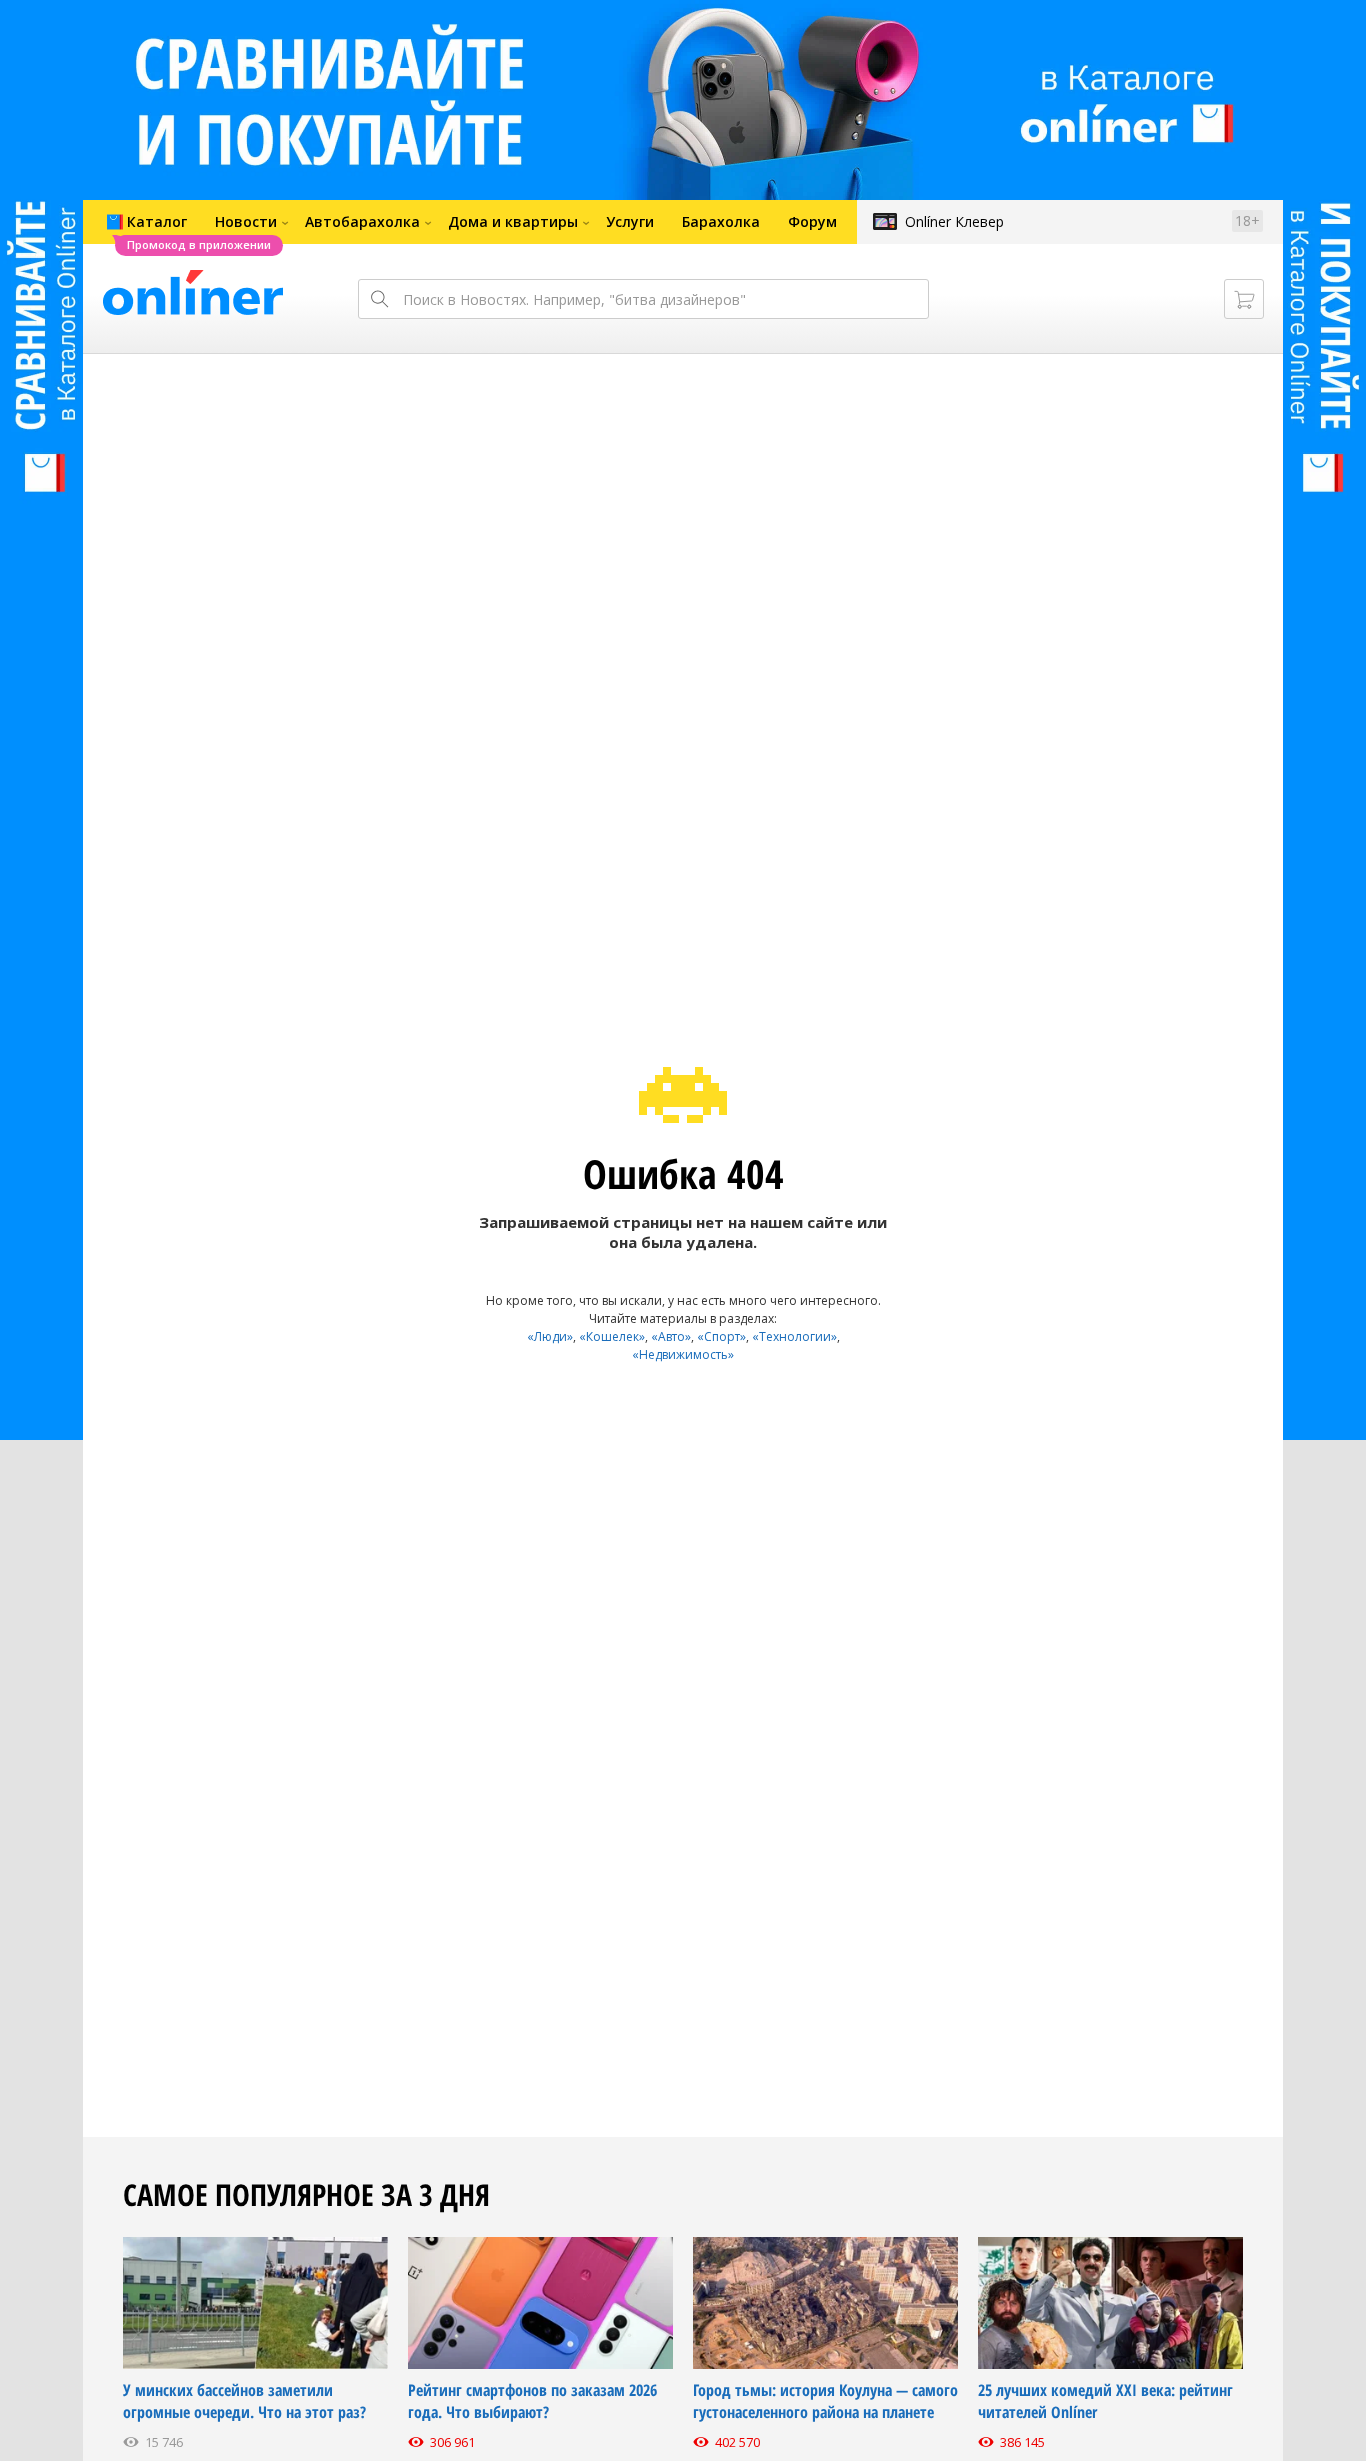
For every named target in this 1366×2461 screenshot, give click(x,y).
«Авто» (671, 1336)
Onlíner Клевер (954, 221)
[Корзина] (1244, 299)
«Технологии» (794, 1336)
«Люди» (550, 1336)
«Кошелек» (612, 1336)
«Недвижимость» (683, 1354)
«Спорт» (721, 1336)
